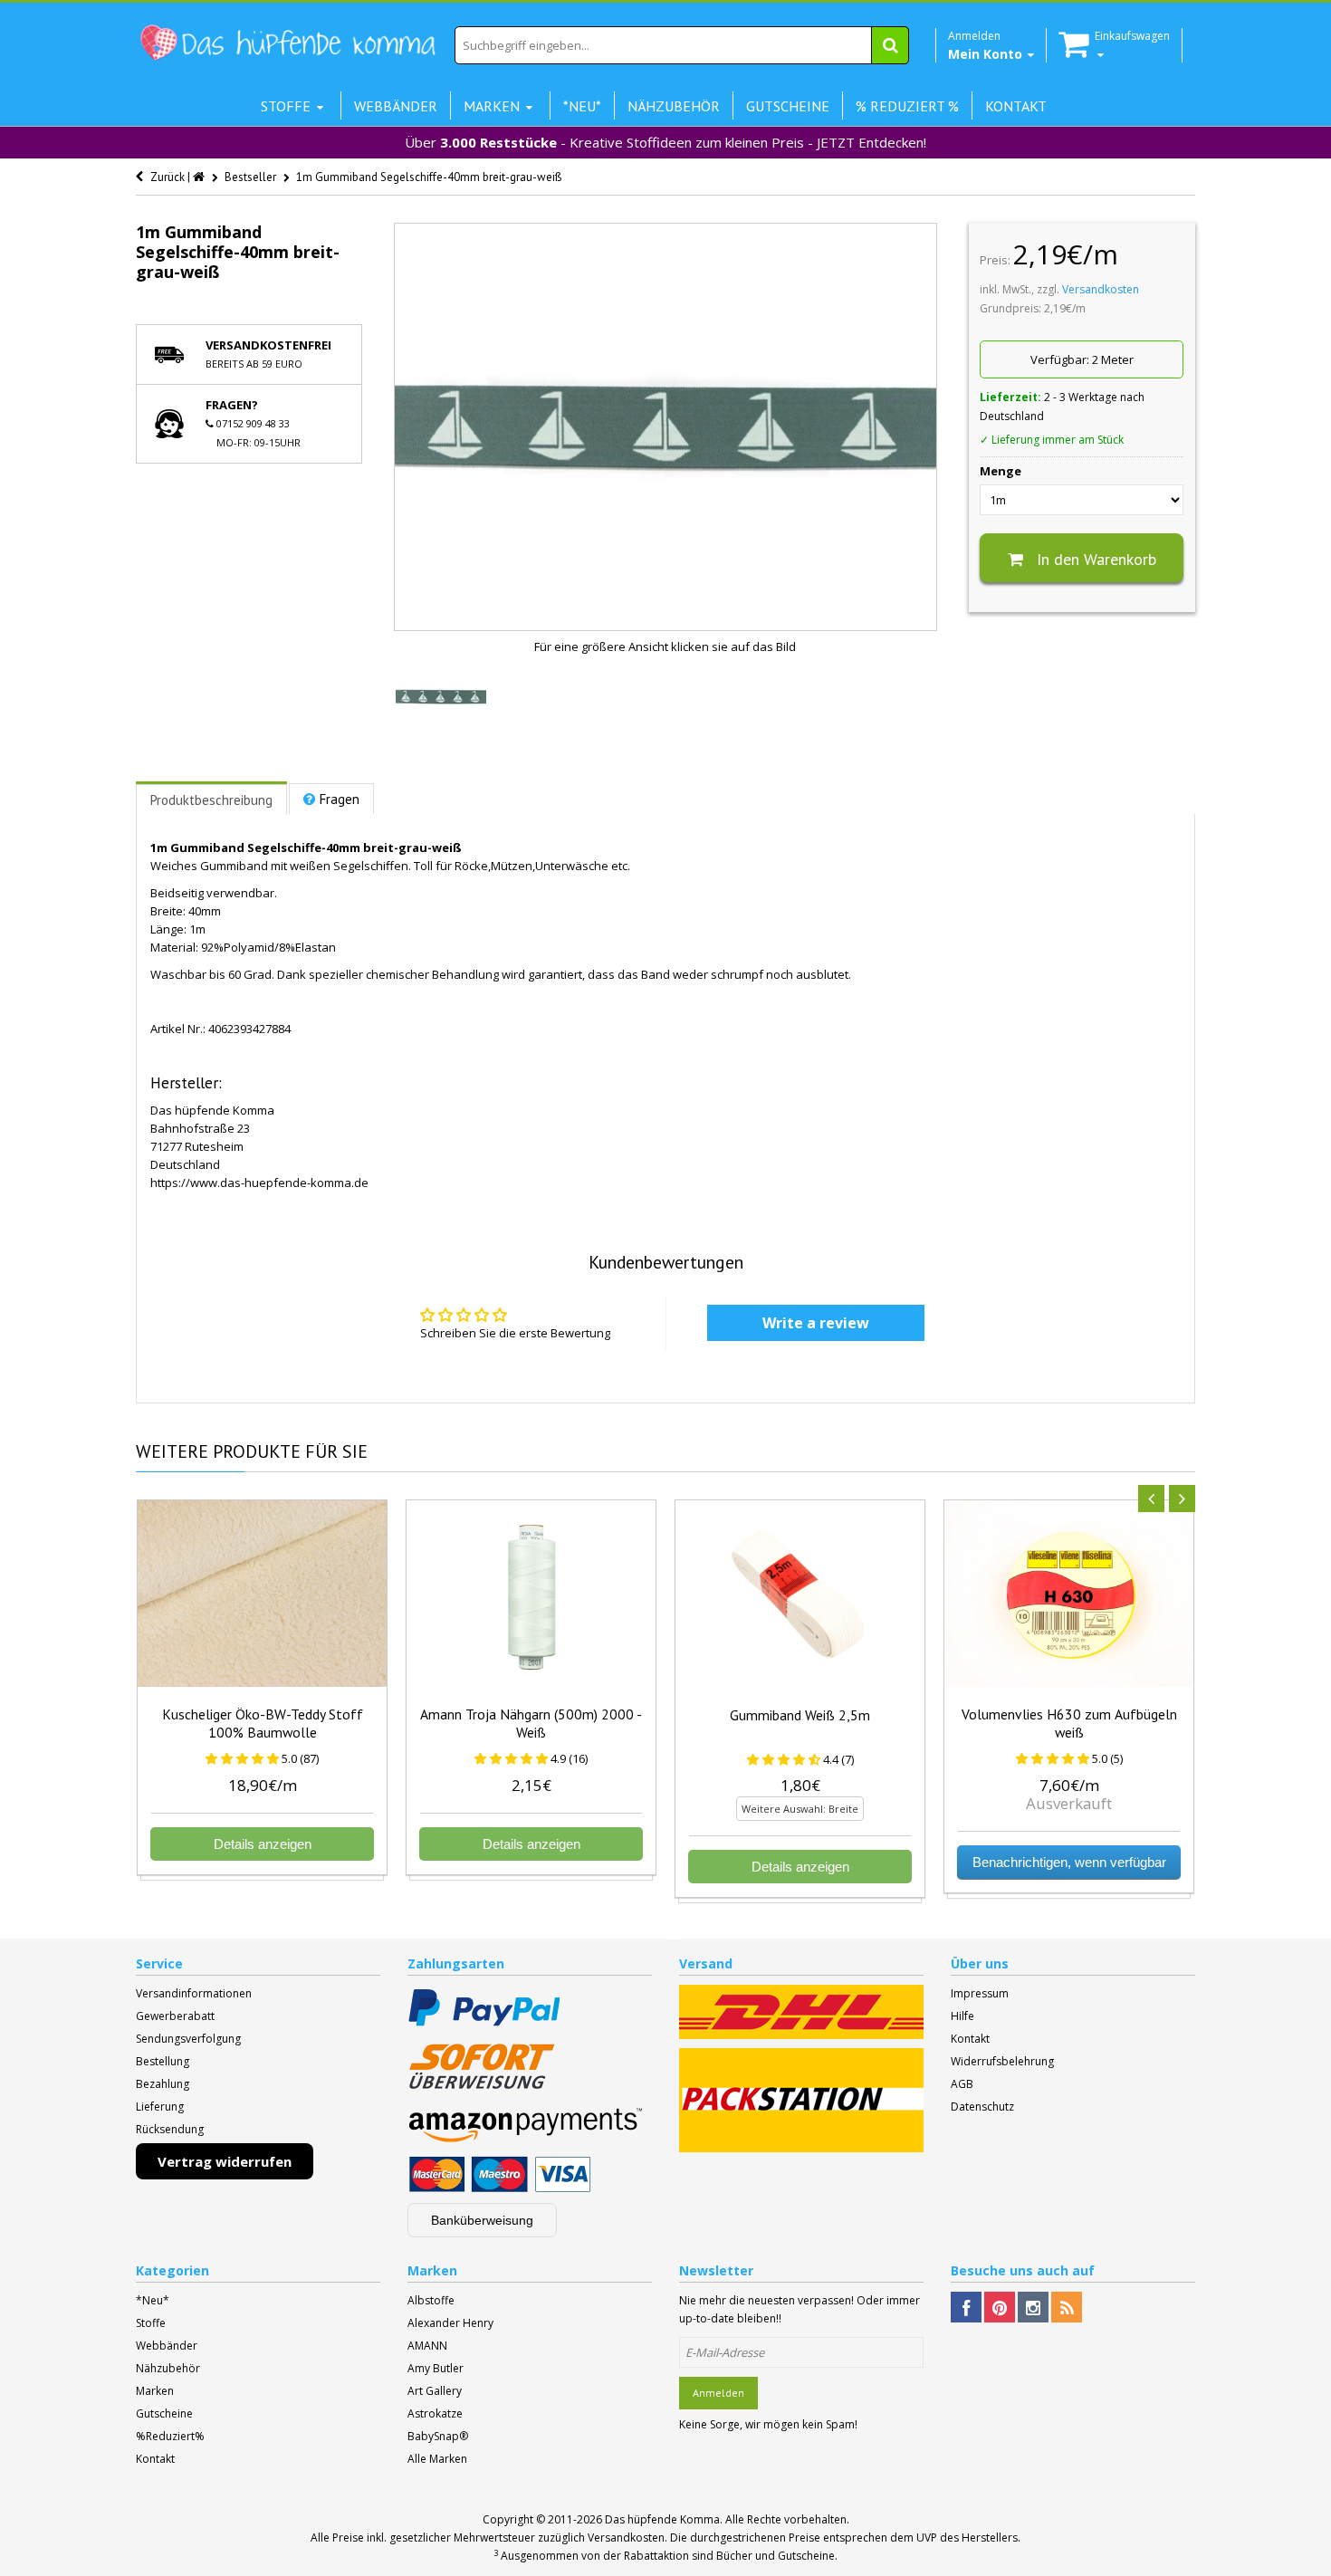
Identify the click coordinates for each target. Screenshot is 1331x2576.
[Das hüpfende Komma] (287, 43)
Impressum (980, 1993)
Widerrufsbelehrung (1002, 2061)
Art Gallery (435, 2391)
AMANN (427, 2346)
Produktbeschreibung (211, 800)
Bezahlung (163, 2084)
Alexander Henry (450, 2323)
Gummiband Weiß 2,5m (800, 1715)
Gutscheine (164, 2413)
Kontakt (970, 2039)
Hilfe (962, 2016)
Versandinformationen (194, 1993)
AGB (962, 2084)
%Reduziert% (170, 2436)
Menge (1001, 471)
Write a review (816, 1323)
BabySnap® (438, 2436)
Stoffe (151, 2323)
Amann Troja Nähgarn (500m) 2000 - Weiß (531, 1723)
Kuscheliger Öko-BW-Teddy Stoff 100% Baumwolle (263, 1723)
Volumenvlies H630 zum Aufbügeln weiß (1069, 1723)
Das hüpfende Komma (662, 2519)
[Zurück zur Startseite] (200, 177)
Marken (155, 2391)
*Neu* (153, 2300)
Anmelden (718, 2393)
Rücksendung (170, 2129)
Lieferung (160, 2107)
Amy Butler (436, 2368)
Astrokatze (435, 2413)
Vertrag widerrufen (225, 2161)
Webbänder (167, 2346)
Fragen (340, 799)
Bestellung (163, 2061)
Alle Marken (437, 2459)
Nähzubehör (168, 2368)
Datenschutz (982, 2107)
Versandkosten (1101, 289)
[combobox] (682, 45)
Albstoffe (431, 2300)
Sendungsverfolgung (188, 2039)
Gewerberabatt (175, 2016)
